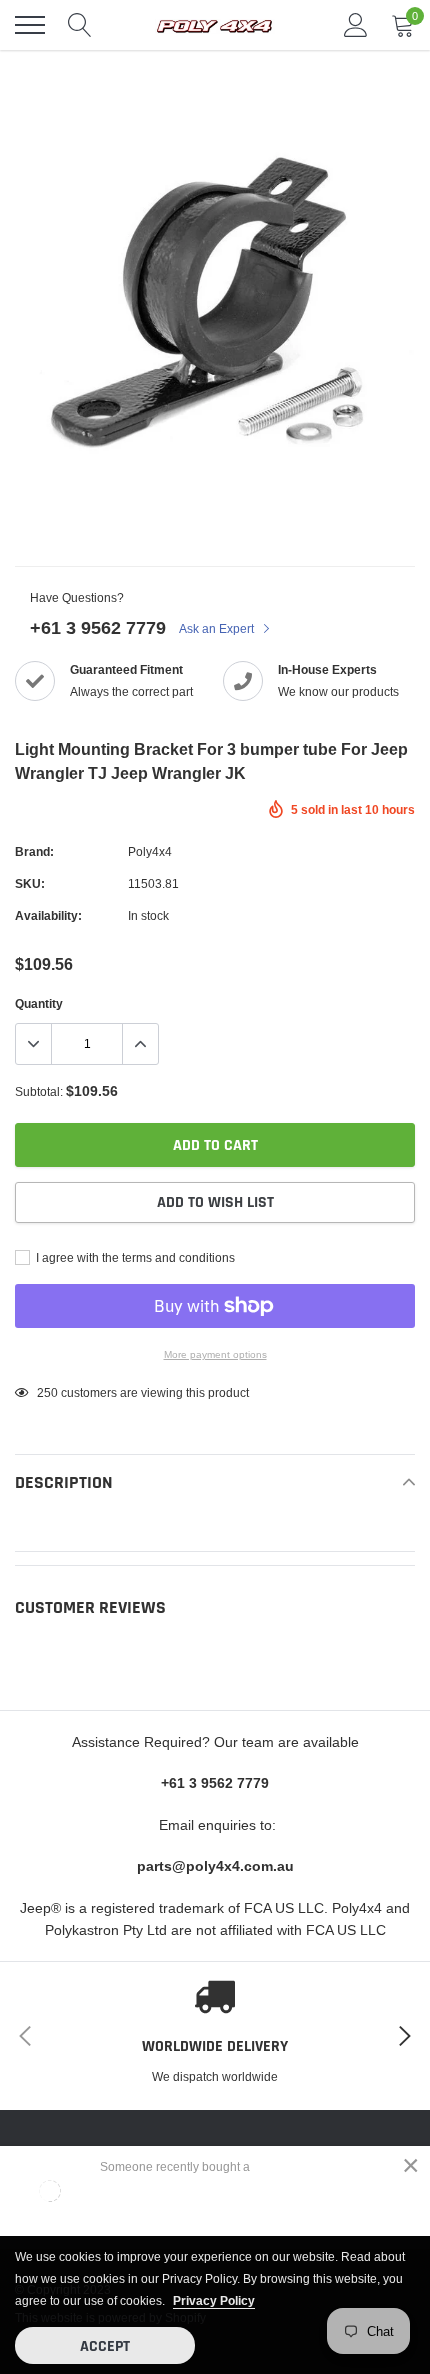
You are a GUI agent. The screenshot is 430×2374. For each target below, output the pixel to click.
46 (44, 1392)
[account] (356, 24)
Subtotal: (39, 1091)
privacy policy (214, 2300)
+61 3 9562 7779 (98, 627)
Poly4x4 (150, 851)
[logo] (215, 25)
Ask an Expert (218, 628)
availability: (48, 915)
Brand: (34, 851)
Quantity (39, 1003)
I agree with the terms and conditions (134, 1257)
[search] (80, 25)
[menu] (30, 25)
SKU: (30, 883)
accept (105, 2346)
